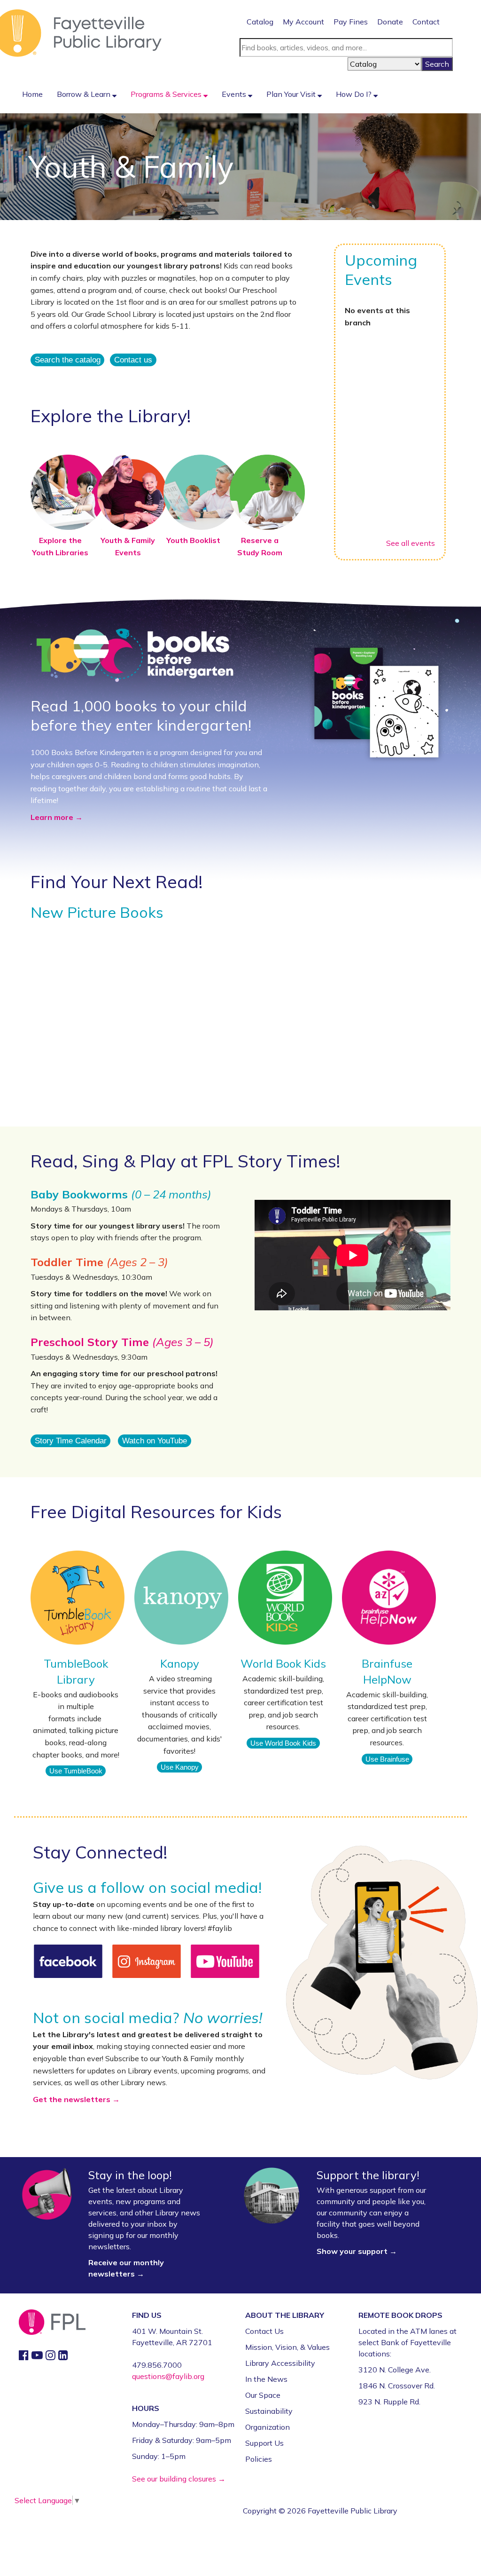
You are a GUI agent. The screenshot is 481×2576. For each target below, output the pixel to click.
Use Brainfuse (387, 1759)
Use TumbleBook (76, 1771)
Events (235, 94)
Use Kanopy (180, 1767)
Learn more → (57, 817)
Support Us (264, 2443)
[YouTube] (225, 1961)
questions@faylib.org (168, 2376)
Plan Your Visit (292, 94)
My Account (303, 22)
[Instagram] (147, 1961)
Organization (268, 2427)
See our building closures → (179, 2479)
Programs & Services (167, 94)
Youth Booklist (193, 540)
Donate (390, 22)
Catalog (260, 22)
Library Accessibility (280, 2363)
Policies (259, 2459)
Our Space (263, 2395)
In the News (266, 2379)
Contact (426, 22)
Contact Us (264, 2331)
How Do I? (355, 94)
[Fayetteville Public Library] (81, 32)
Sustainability (269, 2411)
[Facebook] (68, 1961)
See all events (411, 543)
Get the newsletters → (76, 2099)
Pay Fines (351, 22)
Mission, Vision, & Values (287, 2347)
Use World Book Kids (283, 1743)
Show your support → (357, 2251)
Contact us (133, 360)
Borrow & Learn (85, 94)
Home (32, 94)
